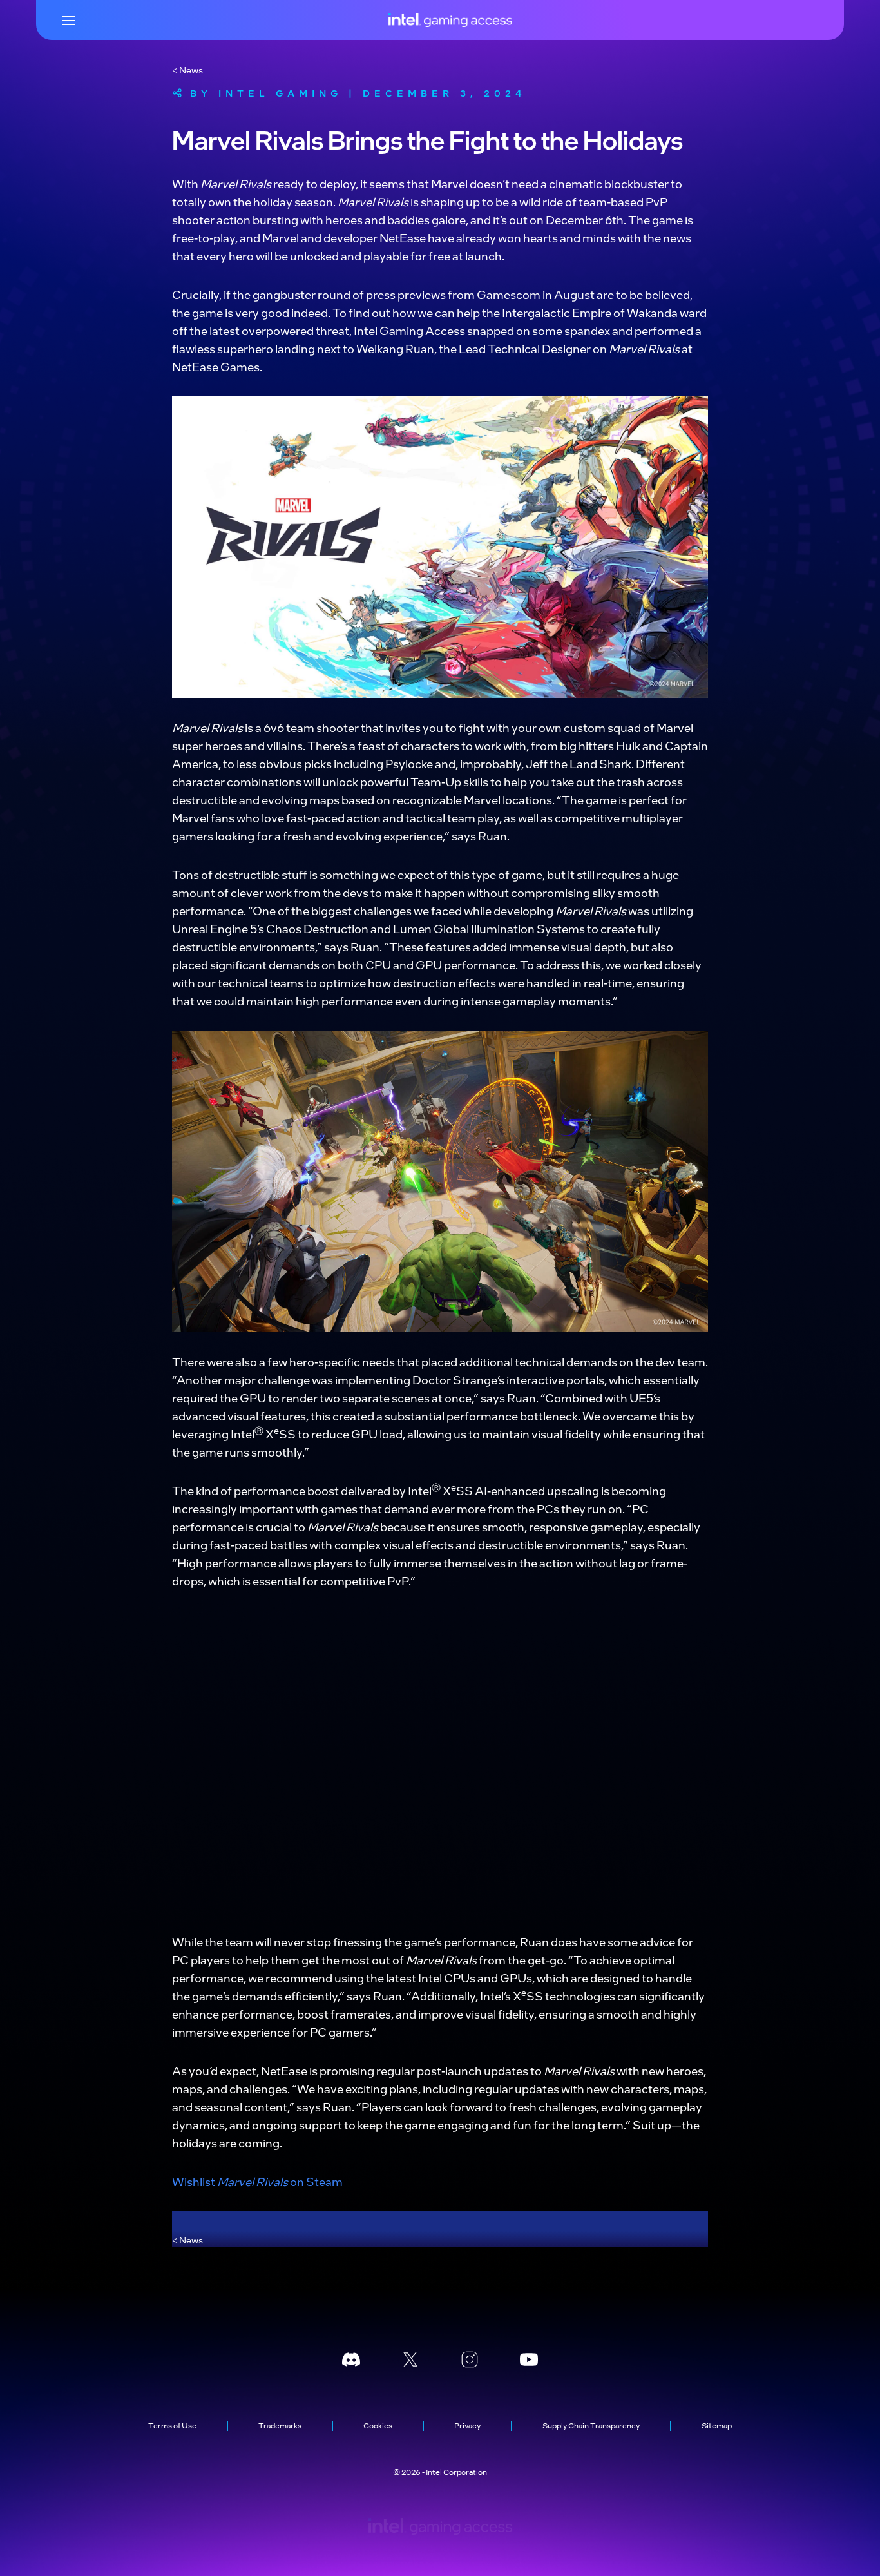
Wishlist (195, 2181)
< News (187, 70)
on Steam (315, 2181)
